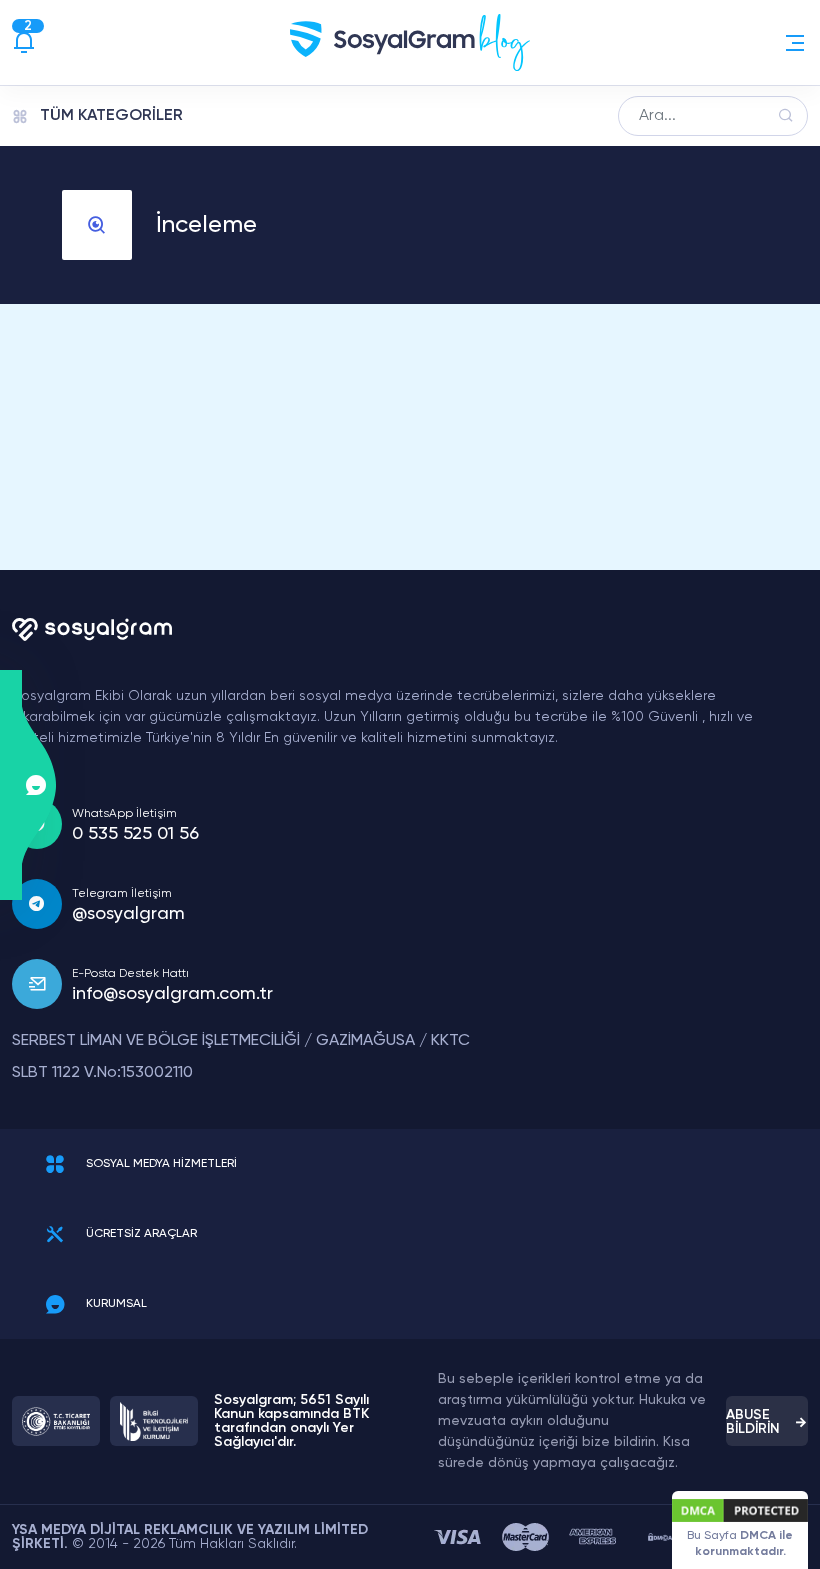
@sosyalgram (128, 914)
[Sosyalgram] (410, 42)
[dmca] (660, 1537)
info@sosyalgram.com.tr (172, 994)
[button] (795, 43)
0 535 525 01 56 (135, 834)
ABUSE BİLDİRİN (753, 1422)
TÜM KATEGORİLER (111, 116)
